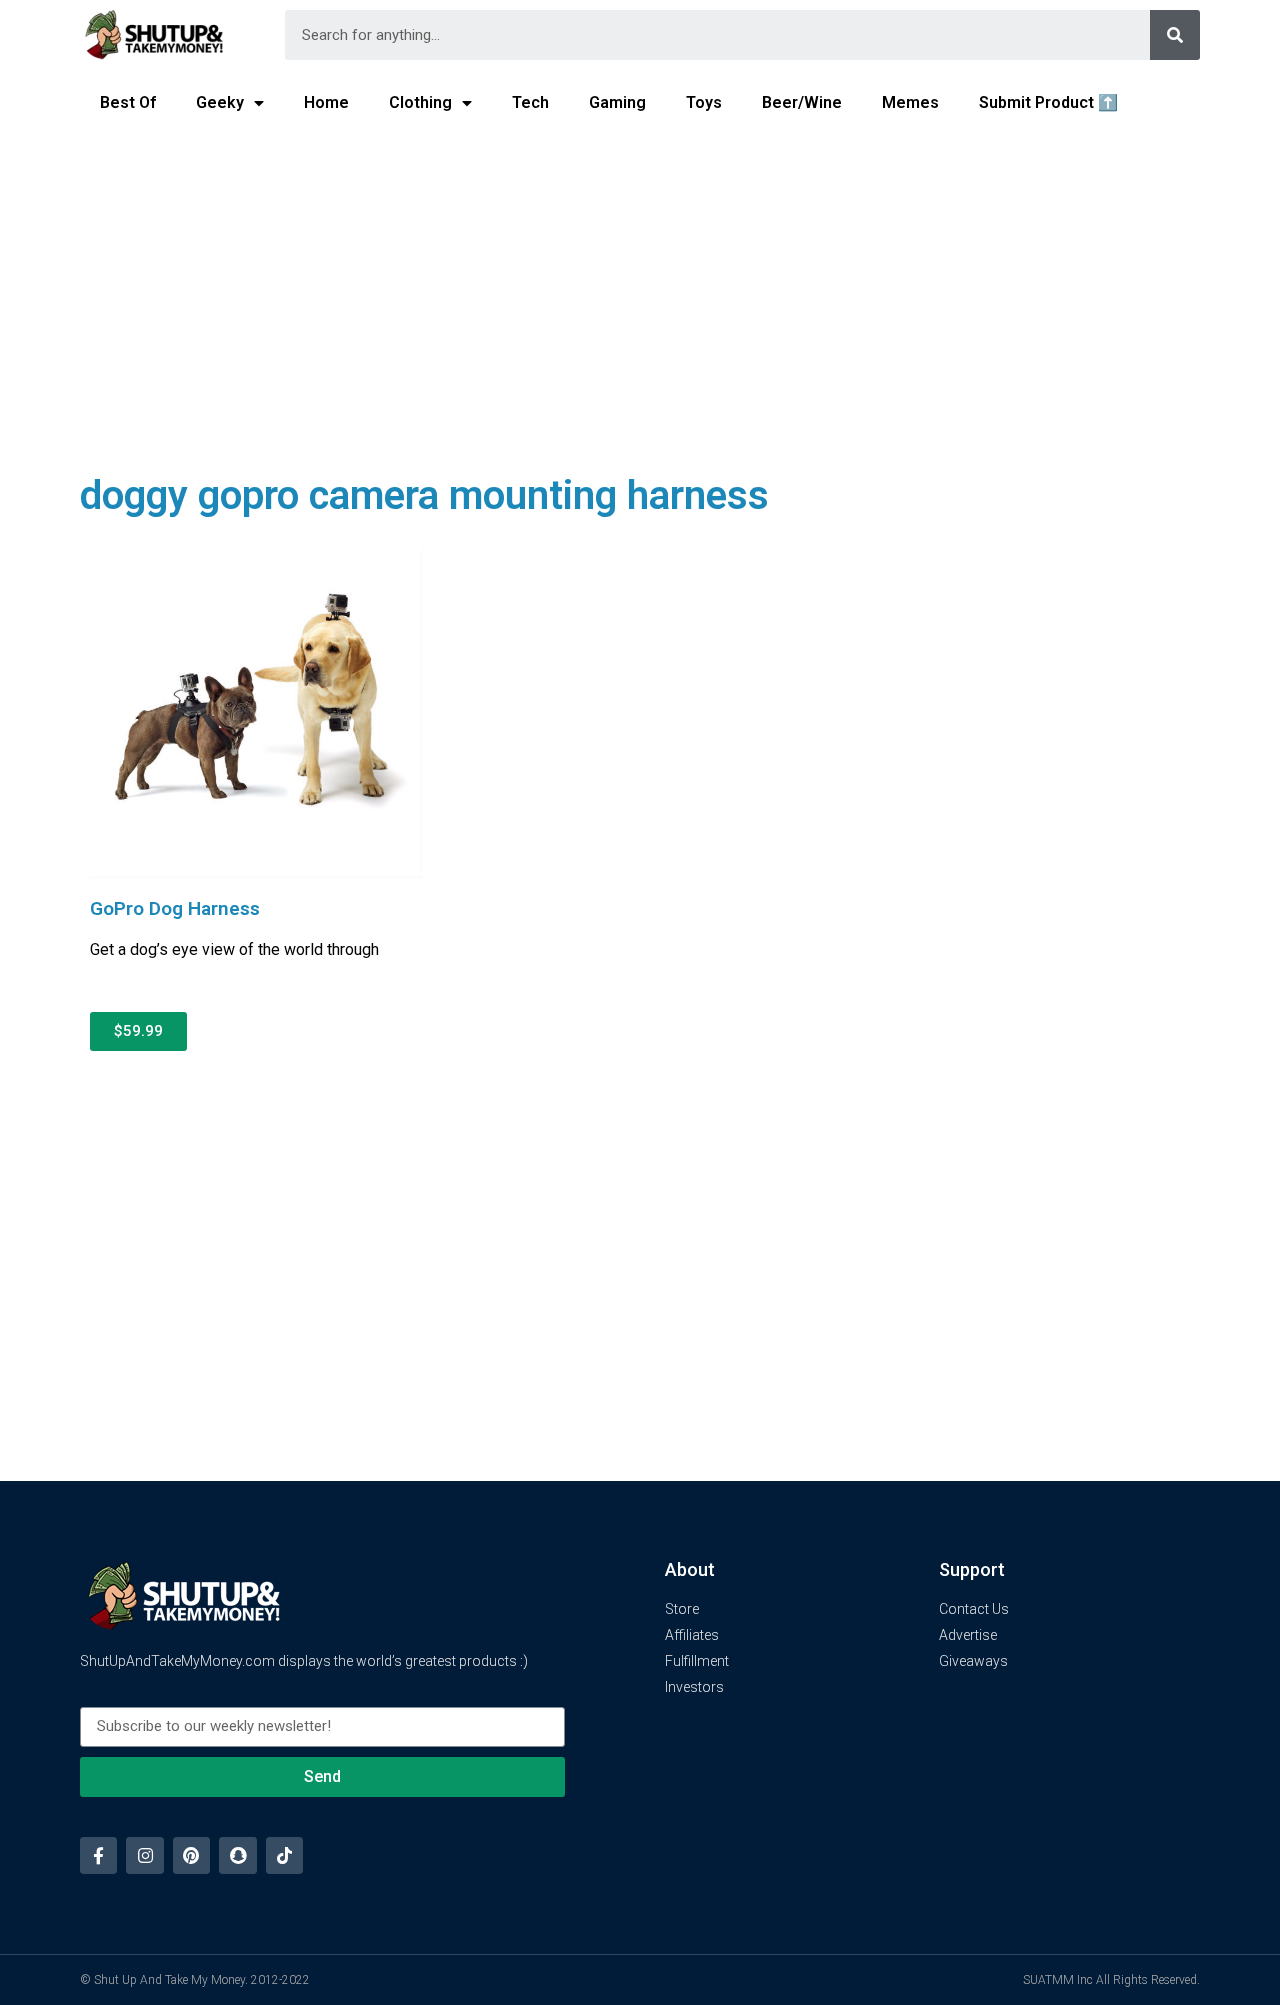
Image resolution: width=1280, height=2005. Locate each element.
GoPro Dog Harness (175, 908)
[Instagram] (144, 1855)
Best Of (128, 102)
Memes (910, 102)
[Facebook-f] (98, 1855)
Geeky (220, 102)
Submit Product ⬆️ (1048, 102)
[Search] (1175, 35)
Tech (530, 102)
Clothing (420, 102)
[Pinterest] (191, 1855)
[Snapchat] (237, 1855)
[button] (138, 1031)
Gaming (617, 102)
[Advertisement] (640, 286)
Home (326, 102)
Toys (704, 102)
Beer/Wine (802, 102)
